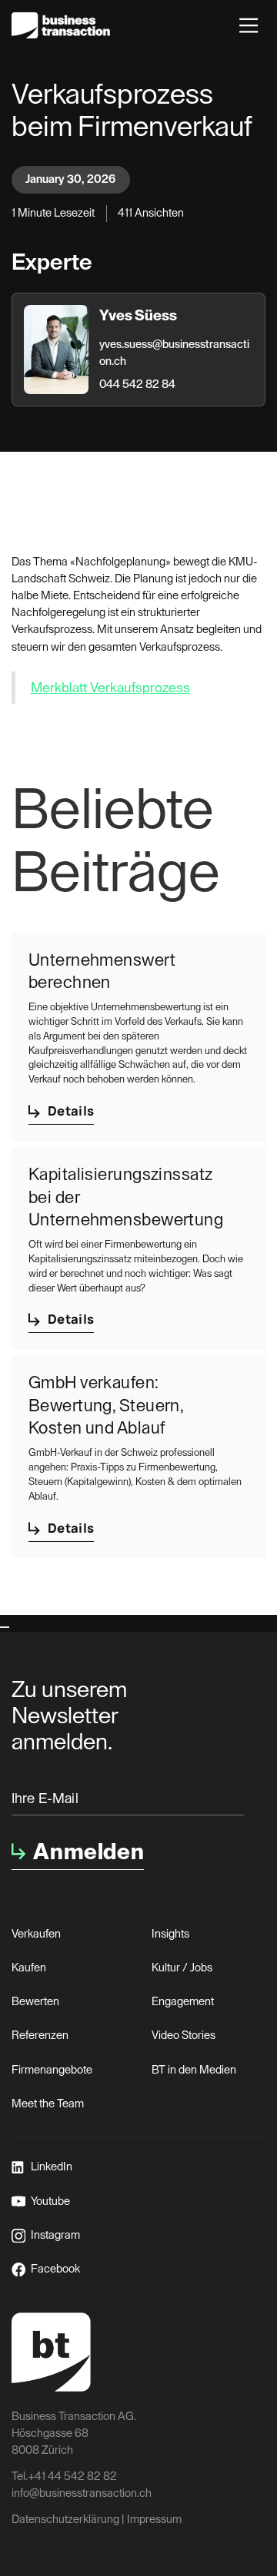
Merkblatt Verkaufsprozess (110, 688)
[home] (61, 25)
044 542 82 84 (137, 385)
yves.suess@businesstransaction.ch (174, 353)
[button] (249, 25)
